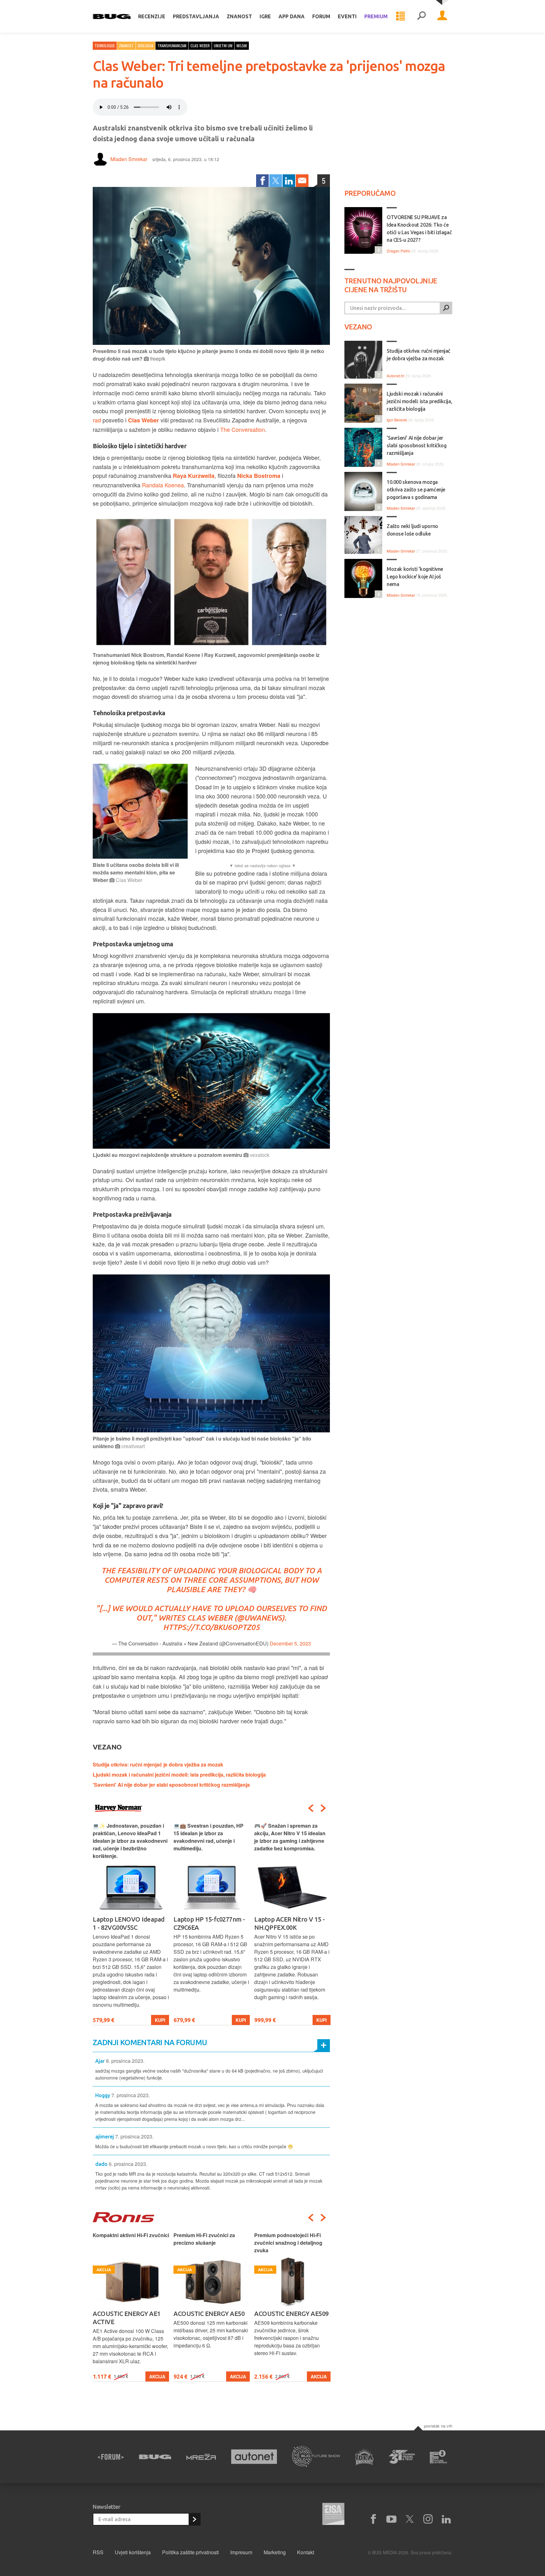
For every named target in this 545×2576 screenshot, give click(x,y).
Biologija (146, 46)
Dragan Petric (398, 251)
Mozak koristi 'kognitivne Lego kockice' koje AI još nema (415, 577)
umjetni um (223, 46)
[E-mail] (302, 181)
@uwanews (259, 1618)
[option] (131, 1924)
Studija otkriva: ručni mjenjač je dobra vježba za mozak (158, 1764)
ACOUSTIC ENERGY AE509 (211, 2314)
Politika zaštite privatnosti (190, 2552)
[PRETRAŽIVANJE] (421, 16)
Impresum (241, 2552)
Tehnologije (105, 46)
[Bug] (155, 2457)
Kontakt (306, 2552)
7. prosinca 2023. (131, 2095)
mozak (242, 46)
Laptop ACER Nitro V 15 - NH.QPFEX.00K (209, 1923)
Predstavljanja (196, 16)
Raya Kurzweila (194, 476)
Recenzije (152, 16)
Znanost (239, 16)
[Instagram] (428, 2519)
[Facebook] (262, 181)
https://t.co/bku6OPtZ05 (211, 1627)
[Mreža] (201, 2457)
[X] (410, 2519)
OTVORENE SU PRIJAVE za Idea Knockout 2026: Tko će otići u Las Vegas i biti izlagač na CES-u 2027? (419, 229)
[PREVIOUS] (311, 1808)
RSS (98, 2552)
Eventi (347, 16)
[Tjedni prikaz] (401, 16)
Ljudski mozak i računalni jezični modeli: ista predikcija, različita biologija (179, 1775)
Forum (321, 16)
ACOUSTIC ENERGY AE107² (292, 2314)
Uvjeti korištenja (133, 2552)
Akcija (157, 2377)
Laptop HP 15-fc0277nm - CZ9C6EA (129, 1923)
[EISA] (333, 2515)
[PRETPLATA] (194, 2519)
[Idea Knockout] (364, 2457)
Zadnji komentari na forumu (150, 2042)
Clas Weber (144, 420)
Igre (265, 16)
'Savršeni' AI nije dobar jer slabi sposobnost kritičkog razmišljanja (171, 1785)
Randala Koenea (163, 485)
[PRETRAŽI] (446, 308)
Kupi (160, 2020)
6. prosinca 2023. (128, 2164)
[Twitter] (276, 181)
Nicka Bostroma (259, 476)
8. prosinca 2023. (125, 2061)
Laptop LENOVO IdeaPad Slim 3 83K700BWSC (290, 1923)
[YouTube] (391, 2519)
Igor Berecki (397, 420)
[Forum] (111, 2457)
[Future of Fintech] (439, 2457)
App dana (292, 16)
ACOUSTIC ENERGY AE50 (128, 2314)
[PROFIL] (442, 16)
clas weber (200, 46)
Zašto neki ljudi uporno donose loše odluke (412, 530)
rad (97, 420)
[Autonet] (254, 2457)
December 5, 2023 (290, 1643)
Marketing (275, 2552)
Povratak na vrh (438, 2426)
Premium (376, 16)
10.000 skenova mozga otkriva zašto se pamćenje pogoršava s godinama (416, 490)
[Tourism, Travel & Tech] (402, 2457)
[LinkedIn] (289, 181)
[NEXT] (323, 1808)
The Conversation (243, 429)
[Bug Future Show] (316, 2457)
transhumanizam (172, 46)
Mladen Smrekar (129, 159)
